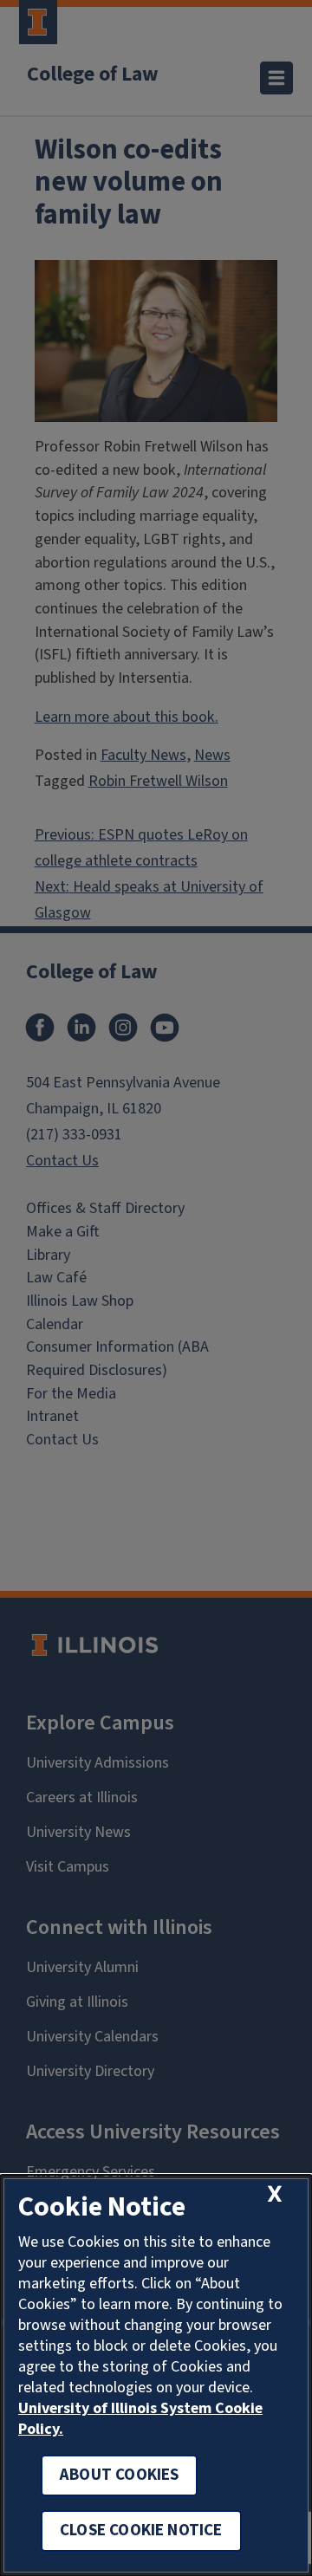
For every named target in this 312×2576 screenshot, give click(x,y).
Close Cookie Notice (141, 2531)
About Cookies (119, 2475)
